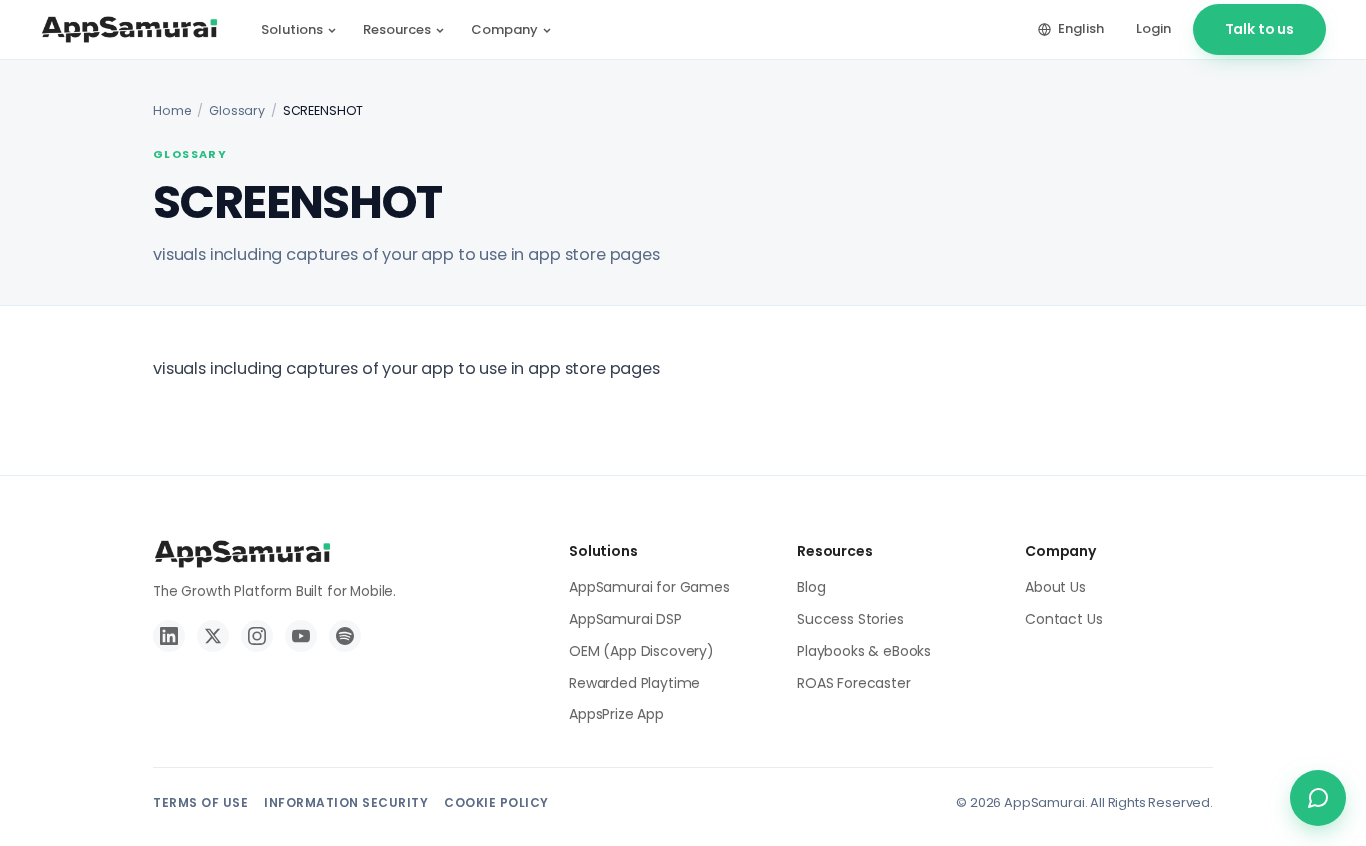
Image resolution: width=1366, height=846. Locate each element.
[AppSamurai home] (129, 30)
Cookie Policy (496, 802)
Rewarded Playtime (634, 683)
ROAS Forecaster (854, 683)
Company (504, 29)
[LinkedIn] (169, 636)
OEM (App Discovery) (641, 651)
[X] (213, 636)
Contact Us (1063, 619)
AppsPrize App (616, 714)
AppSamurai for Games (649, 587)
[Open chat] (1318, 798)
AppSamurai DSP (625, 619)
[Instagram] (257, 636)
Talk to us (1259, 29)
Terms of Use (200, 802)
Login (1153, 28)
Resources (397, 29)
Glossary (237, 110)
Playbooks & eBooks (864, 651)
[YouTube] (301, 636)
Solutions (292, 29)
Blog (811, 587)
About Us (1055, 587)
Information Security (346, 802)
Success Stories (850, 619)
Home (172, 110)
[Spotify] (345, 636)
